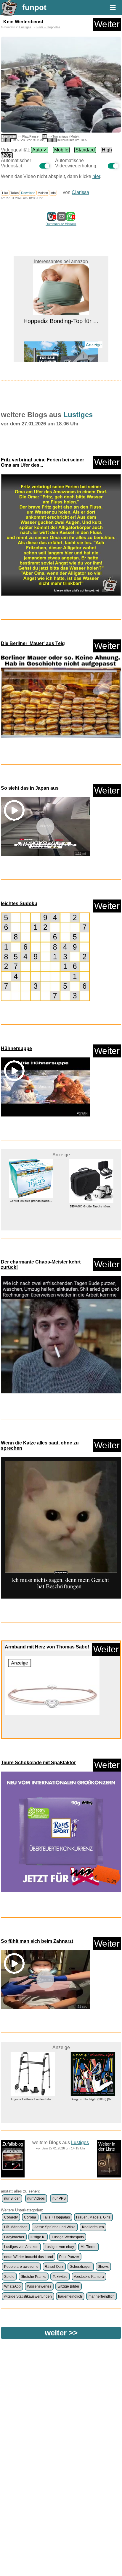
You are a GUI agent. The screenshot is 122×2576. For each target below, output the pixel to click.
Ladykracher (14, 2237)
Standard (85, 150)
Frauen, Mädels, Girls (93, 2217)
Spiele (9, 2277)
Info (53, 193)
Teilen (15, 193)
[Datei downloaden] (61, 535)
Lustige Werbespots (68, 2237)
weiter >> (61, 2333)
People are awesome (21, 2267)
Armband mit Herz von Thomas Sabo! (47, 1647)
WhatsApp (12, 2286)
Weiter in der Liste (107, 2146)
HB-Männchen (16, 2227)
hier (96, 176)
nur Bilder (12, 2198)
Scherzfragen (81, 2267)
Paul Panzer (69, 2257)
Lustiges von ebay (59, 2247)
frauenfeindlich (70, 2296)
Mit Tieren (89, 2247)
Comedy (11, 2217)
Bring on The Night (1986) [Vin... (91, 2099)
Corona (30, 2217)
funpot (34, 7)
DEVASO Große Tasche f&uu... (31, 1206)
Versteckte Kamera (89, 2277)
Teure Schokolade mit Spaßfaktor (38, 1763)
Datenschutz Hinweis (61, 224)
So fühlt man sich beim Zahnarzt (37, 1941)
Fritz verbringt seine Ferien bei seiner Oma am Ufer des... (42, 462)
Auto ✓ (40, 150)
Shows (103, 2267)
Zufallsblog (13, 2144)
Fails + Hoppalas (48, 27)
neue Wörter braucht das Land (29, 2257)
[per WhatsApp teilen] (70, 218)
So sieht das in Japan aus (30, 788)
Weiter (107, 24)
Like (5, 193)
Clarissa (80, 192)
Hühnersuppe (16, 1048)
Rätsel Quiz (54, 2267)
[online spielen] (45, 957)
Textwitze (60, 2277)
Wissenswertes (39, 2286)
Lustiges (25, 27)
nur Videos (36, 2198)
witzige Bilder (69, 2286)
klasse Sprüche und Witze (55, 2227)
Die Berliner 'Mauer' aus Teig (33, 643)
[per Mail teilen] (62, 218)
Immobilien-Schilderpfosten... (61, 358)
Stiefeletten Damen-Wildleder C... (91, 1206)
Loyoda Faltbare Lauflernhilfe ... (31, 2099)
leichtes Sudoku (19, 903)
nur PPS (59, 2198)
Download (28, 193)
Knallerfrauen (93, 2227)
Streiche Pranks (33, 2277)
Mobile (61, 150)
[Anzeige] (61, 348)
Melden (43, 193)
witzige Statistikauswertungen (28, 2296)
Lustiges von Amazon (21, 2247)
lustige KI (38, 2237)
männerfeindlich (102, 2296)
